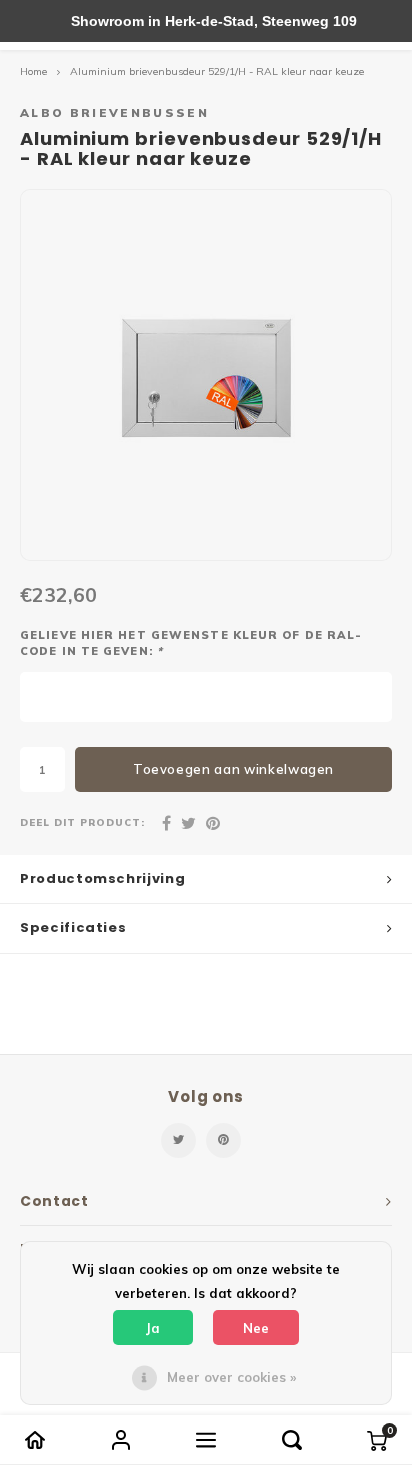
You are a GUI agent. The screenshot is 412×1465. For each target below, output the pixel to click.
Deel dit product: (82, 822)
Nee (256, 1328)
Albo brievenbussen (114, 112)
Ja (153, 1328)
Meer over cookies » (231, 1377)
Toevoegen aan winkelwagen (233, 769)
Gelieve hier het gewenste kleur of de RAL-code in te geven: (191, 643)
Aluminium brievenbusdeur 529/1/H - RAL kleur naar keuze (217, 71)
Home (33, 71)
